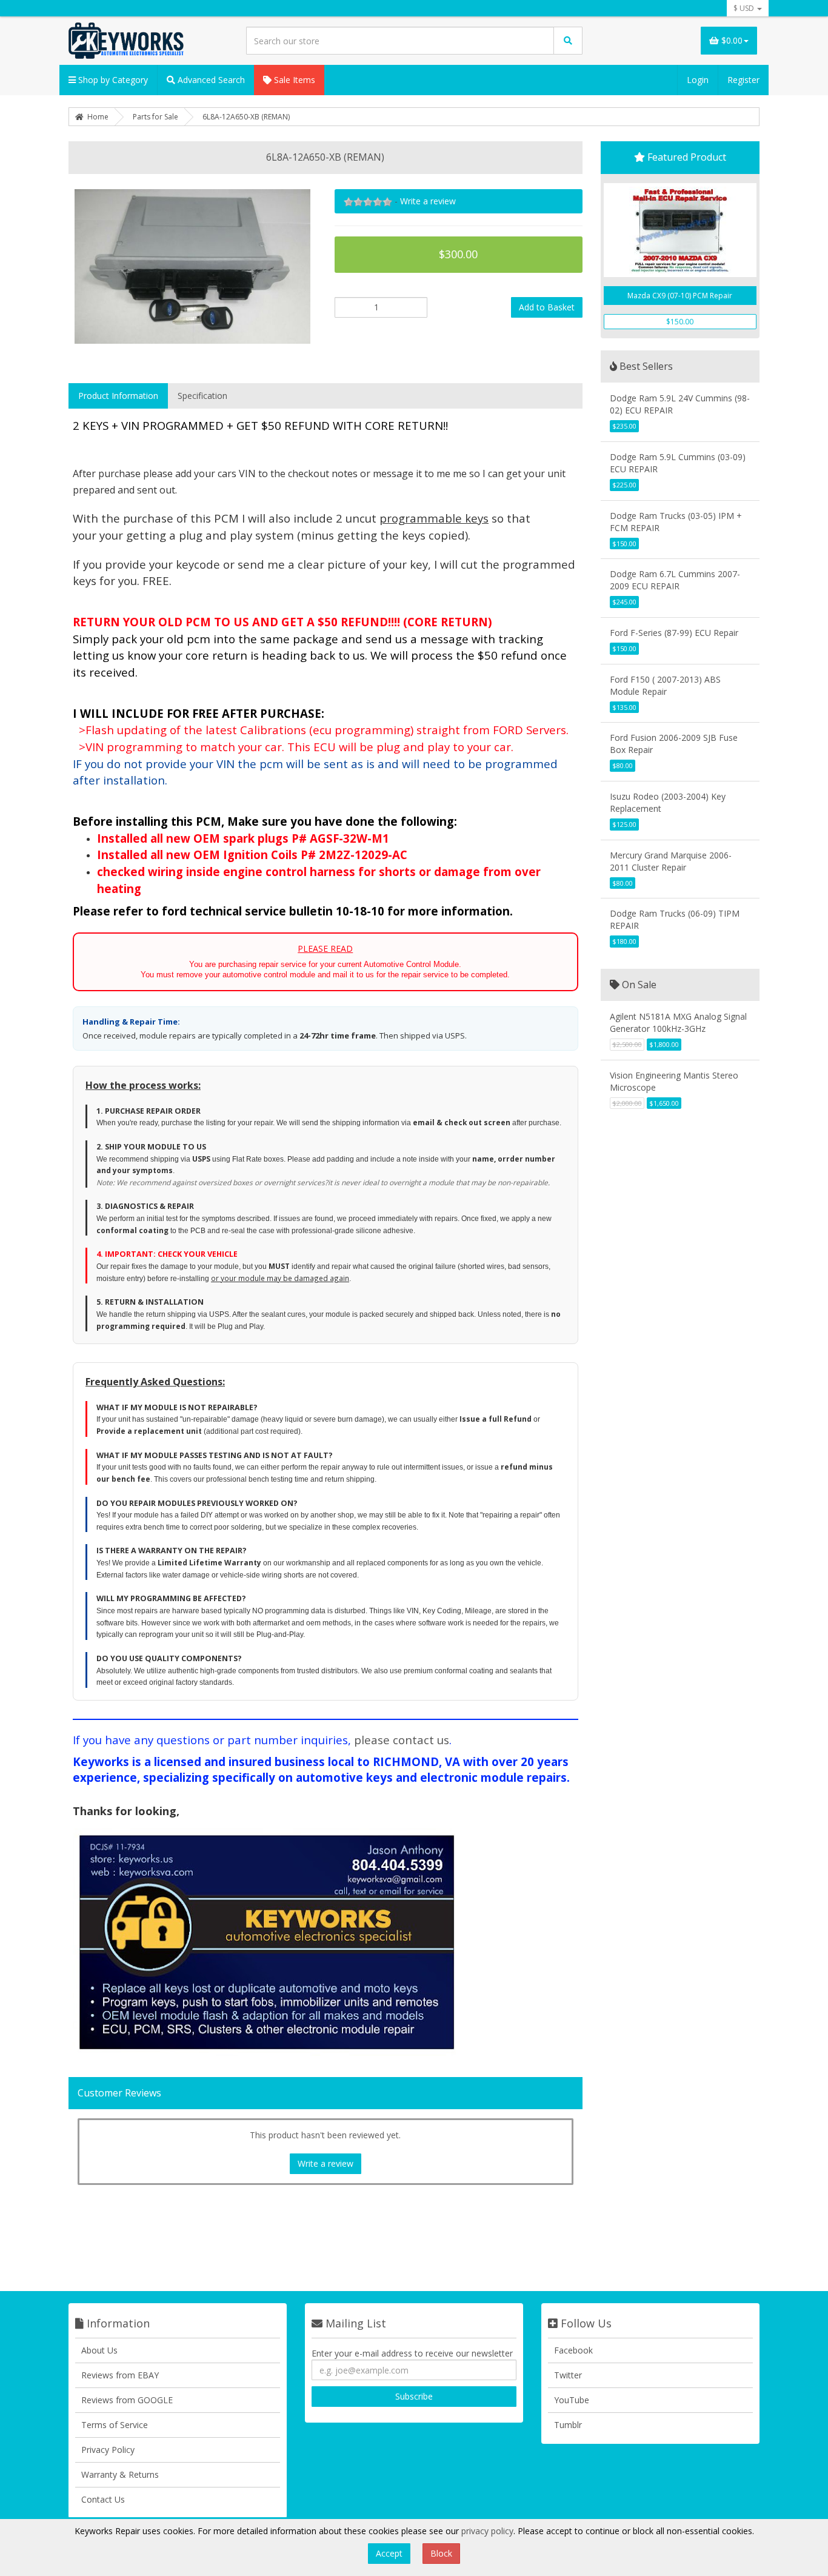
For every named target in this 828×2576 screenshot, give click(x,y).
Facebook (573, 2350)
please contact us (402, 1740)
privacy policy (487, 2531)
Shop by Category (112, 80)
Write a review (428, 201)
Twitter (568, 2375)
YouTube (572, 2400)
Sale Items (293, 80)
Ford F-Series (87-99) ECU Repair (674, 633)
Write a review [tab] (326, 2163)
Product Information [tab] (118, 396)
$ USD (745, 8)
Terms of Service (115, 2425)
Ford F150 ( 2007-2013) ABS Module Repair (665, 685)
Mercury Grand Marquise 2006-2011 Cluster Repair (671, 861)
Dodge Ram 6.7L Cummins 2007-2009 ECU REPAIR (675, 580)
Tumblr (568, 2425)
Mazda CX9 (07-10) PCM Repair (680, 296)
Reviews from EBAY (120, 2375)
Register (743, 80)
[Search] (568, 41)
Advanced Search (210, 80)
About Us (99, 2350)
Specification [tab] (202, 396)
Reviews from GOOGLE (127, 2400)
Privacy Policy (108, 2450)
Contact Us (103, 2499)
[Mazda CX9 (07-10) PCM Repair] (680, 230)
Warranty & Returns (120, 2474)
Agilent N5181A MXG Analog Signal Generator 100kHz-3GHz (678, 1022)
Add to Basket (547, 307)
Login (698, 80)
